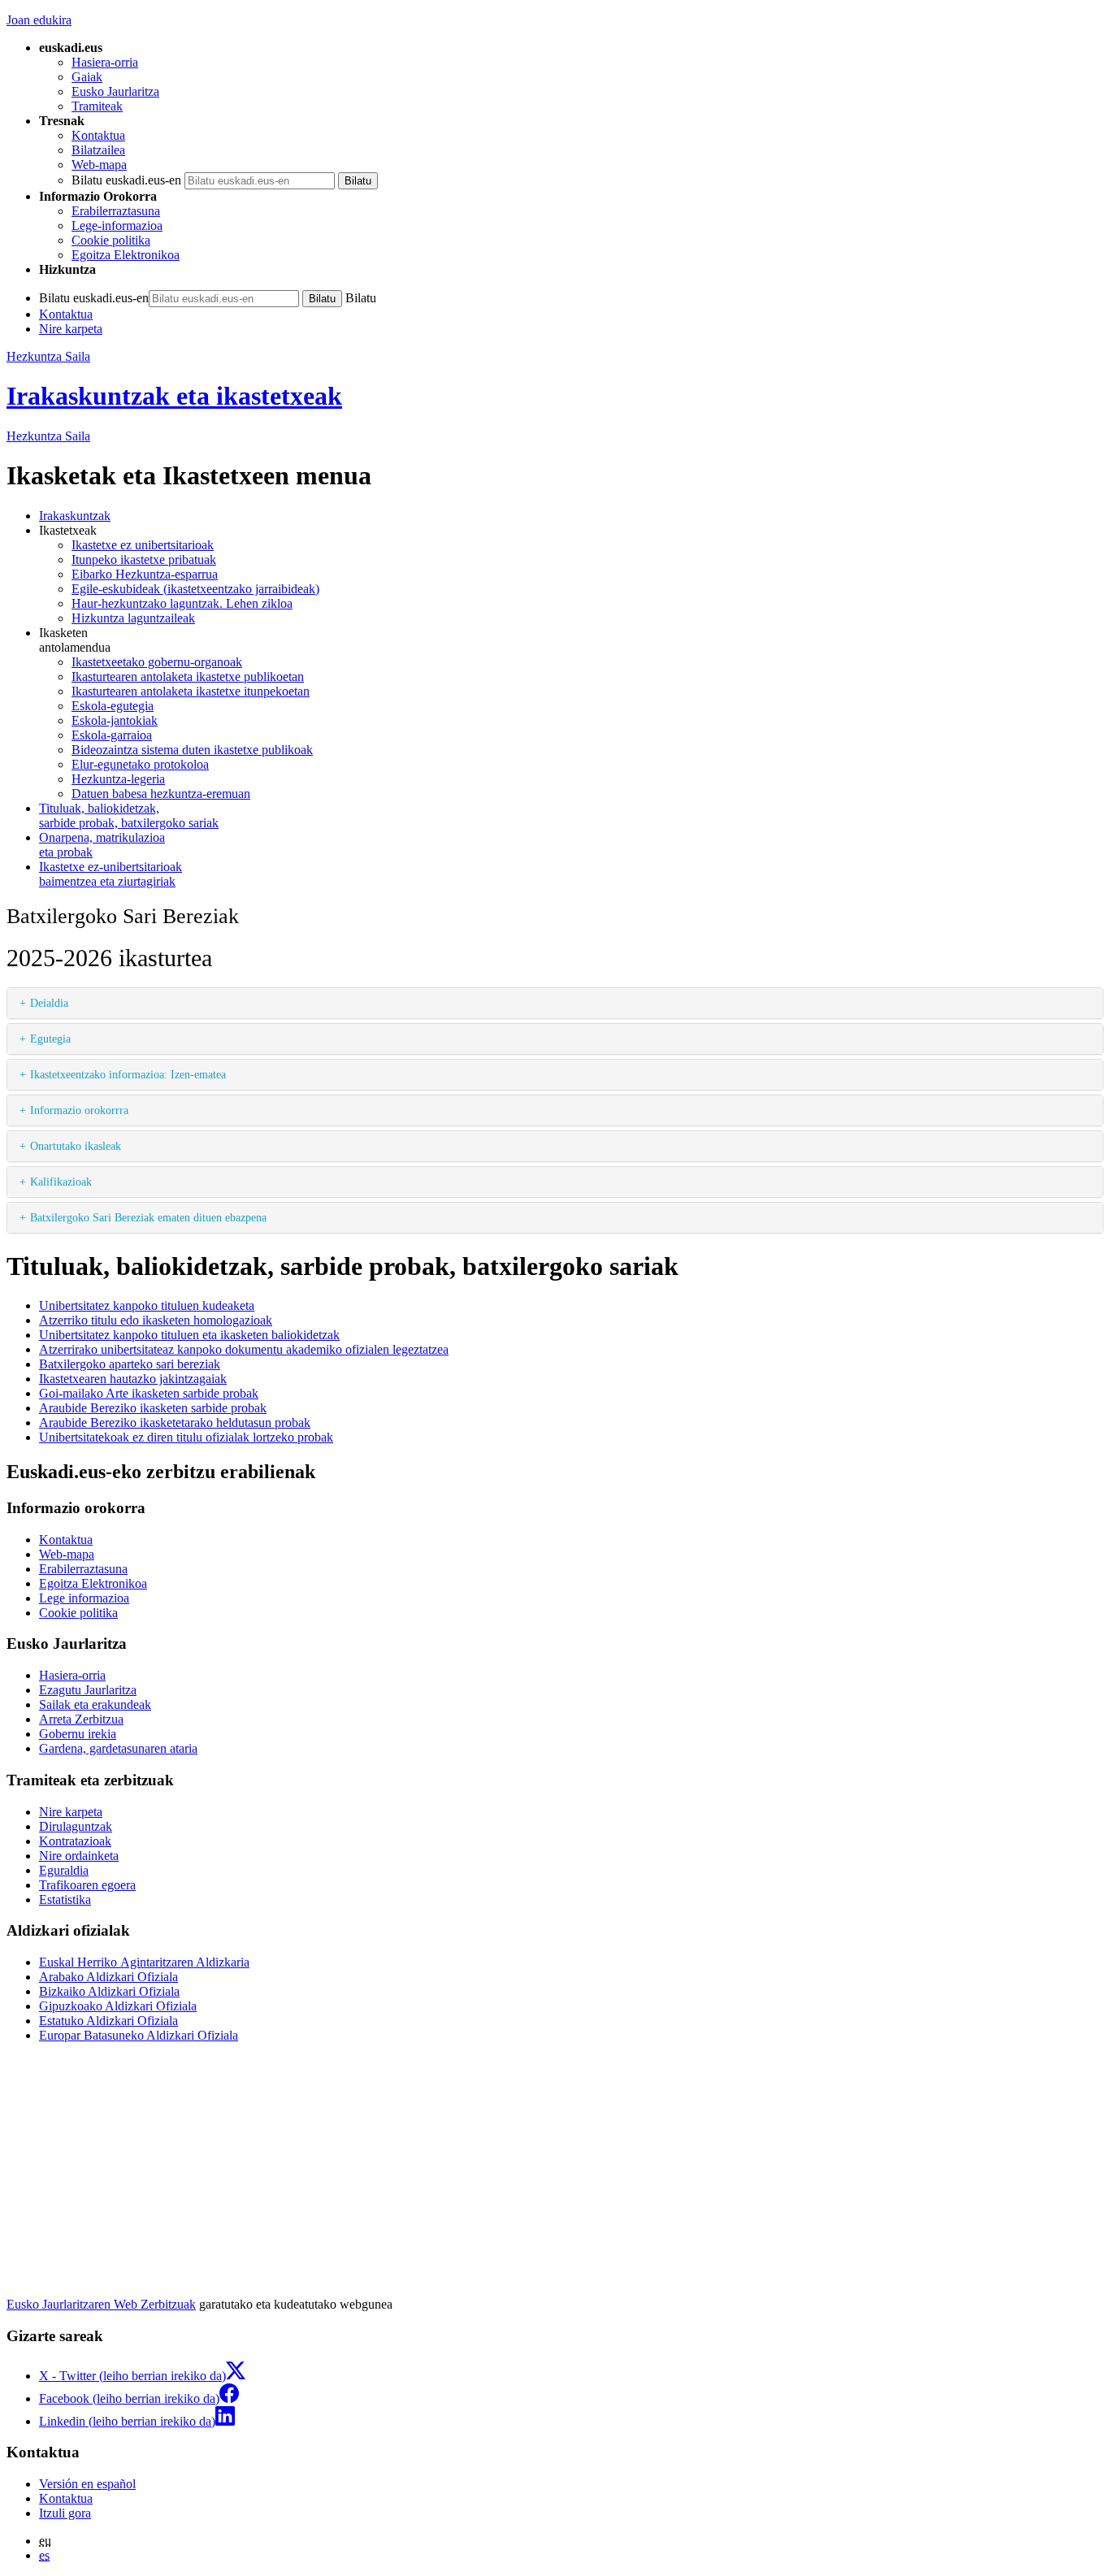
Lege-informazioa (117, 226)
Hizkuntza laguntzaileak (133, 618)
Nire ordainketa (79, 1856)
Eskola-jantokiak (115, 720)
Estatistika (65, 1899)
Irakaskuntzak (75, 516)
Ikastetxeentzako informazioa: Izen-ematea (128, 1074)
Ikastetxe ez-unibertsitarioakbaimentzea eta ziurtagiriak (111, 874)
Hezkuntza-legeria (118, 779)
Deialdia (49, 1003)
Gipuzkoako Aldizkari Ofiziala (118, 2006)
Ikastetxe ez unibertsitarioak (143, 545)
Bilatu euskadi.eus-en (126, 180)
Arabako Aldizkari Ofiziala (108, 1977)
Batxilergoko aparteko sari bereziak (130, 1364)
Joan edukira (39, 20)
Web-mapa (99, 165)
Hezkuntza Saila (48, 356)
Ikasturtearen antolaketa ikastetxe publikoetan (188, 677)
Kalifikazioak (61, 1182)
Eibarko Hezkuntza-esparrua (145, 574)
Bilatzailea (98, 150)
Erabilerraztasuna (116, 211)
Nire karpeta (71, 329)
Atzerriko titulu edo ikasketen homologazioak (156, 1320)
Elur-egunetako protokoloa (140, 764)
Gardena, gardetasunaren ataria (118, 1748)
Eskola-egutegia (113, 706)
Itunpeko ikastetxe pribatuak (144, 559)
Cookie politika (111, 240)
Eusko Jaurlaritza (115, 91)
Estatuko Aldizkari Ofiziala (108, 2021)
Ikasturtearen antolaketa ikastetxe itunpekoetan (191, 691)
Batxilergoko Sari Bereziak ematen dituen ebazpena (148, 1217)
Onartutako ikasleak (76, 1146)
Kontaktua (98, 135)
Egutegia (50, 1039)
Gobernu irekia (78, 1734)
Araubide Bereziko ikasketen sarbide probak (153, 1408)
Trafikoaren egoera (87, 1885)
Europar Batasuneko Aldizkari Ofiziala (139, 2035)
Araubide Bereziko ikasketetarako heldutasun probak (175, 1422)
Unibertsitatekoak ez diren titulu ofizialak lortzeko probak (186, 1437)
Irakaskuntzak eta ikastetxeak (174, 396)
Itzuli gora (65, 2513)
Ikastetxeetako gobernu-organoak (157, 662)
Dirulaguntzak (76, 1826)
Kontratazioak (75, 1841)
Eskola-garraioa (112, 735)
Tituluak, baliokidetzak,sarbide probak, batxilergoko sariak (129, 815)
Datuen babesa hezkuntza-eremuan (161, 794)
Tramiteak (97, 106)
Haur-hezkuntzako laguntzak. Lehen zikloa (182, 603)
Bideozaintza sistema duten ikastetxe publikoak (192, 750)
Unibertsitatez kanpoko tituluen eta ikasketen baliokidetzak (189, 1335)
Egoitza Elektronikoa (126, 255)
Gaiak (87, 77)
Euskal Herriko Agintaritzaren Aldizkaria (144, 1962)
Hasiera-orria (105, 62)
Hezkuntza (48, 436)
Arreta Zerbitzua (81, 1719)
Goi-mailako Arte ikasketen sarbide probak (149, 1393)
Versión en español (87, 2484)
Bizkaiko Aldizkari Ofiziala (109, 1991)
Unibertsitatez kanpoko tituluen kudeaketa (147, 1305)
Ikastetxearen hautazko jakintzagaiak (133, 1379)
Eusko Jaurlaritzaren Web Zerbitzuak (101, 2304)
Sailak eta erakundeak (95, 1704)
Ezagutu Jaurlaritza (88, 1690)
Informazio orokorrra (79, 1110)
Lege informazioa (84, 1598)
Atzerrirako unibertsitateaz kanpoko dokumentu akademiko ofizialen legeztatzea (244, 1349)
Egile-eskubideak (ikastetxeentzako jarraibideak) (195, 589)
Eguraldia (64, 1870)
